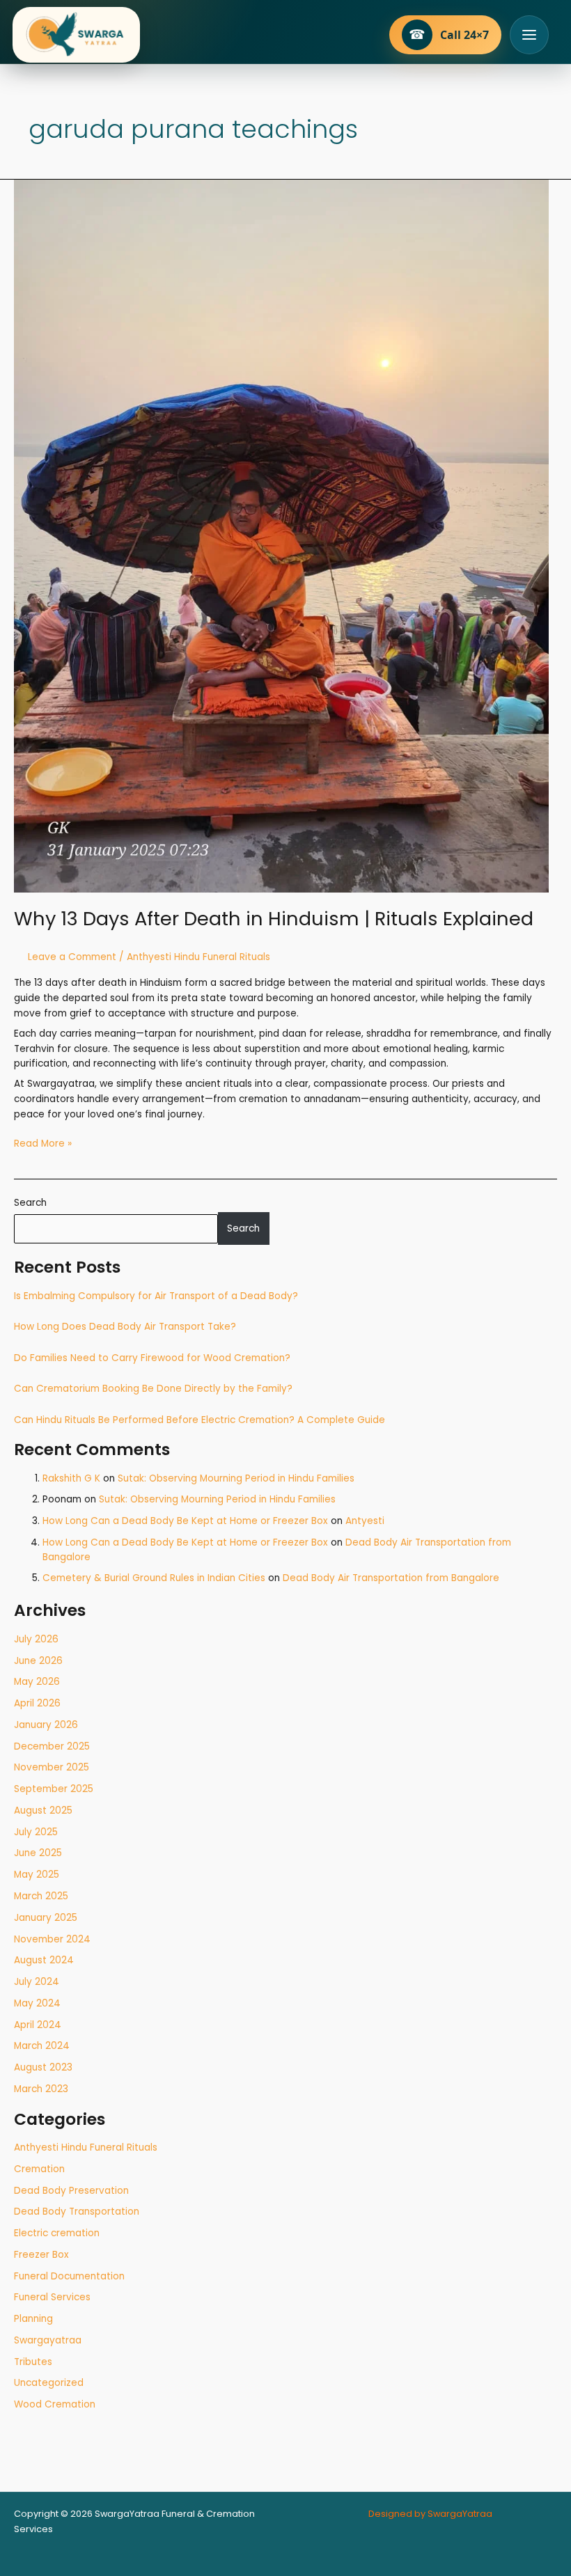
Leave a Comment (72, 957)
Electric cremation (57, 2233)
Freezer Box (41, 2255)
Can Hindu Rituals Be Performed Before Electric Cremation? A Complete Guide (200, 1420)
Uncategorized (49, 2383)
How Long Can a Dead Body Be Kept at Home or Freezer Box (185, 1521)
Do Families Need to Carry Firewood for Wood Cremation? (152, 1358)
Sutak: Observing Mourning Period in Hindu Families (236, 1478)
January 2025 (46, 1918)
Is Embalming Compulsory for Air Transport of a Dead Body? (156, 1296)
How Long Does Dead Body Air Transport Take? (125, 1327)
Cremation (39, 2169)
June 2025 (38, 1853)
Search (30, 1203)
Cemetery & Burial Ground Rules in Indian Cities (154, 1578)
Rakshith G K (71, 1478)
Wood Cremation (55, 2404)
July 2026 (36, 1639)
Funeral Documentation (69, 2276)
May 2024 (37, 2003)
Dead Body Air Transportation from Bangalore (391, 1578)
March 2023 (41, 2089)
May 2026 (37, 1682)
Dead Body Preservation (71, 2191)
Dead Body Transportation (77, 2212)
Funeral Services (52, 2297)
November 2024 (52, 1939)
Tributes (33, 2362)
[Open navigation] (529, 35)
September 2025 (54, 1789)
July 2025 (36, 1832)
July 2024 (37, 1982)
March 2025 (41, 1896)
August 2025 (43, 1811)
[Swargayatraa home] (76, 35)
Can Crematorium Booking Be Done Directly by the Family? (153, 1389)
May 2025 (37, 1875)
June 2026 (38, 1661)
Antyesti (365, 1521)
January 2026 (46, 1725)
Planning (33, 2319)
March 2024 (42, 2046)
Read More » (43, 1143)
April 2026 (37, 1703)
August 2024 (44, 1960)
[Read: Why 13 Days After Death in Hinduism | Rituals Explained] (281, 535)
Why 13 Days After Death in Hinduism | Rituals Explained (274, 919)
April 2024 (38, 2025)
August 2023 (43, 2067)
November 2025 (52, 1767)
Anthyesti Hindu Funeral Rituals (86, 2147)
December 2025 (52, 1746)
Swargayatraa (48, 2340)
